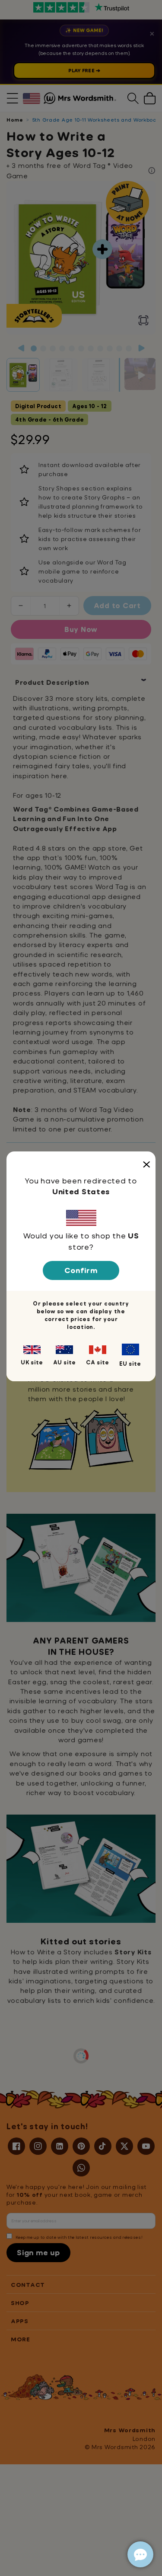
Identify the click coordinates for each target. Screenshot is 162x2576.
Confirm (81, 1270)
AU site (65, 1362)
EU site (130, 1364)
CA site (98, 1362)
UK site (32, 1362)
